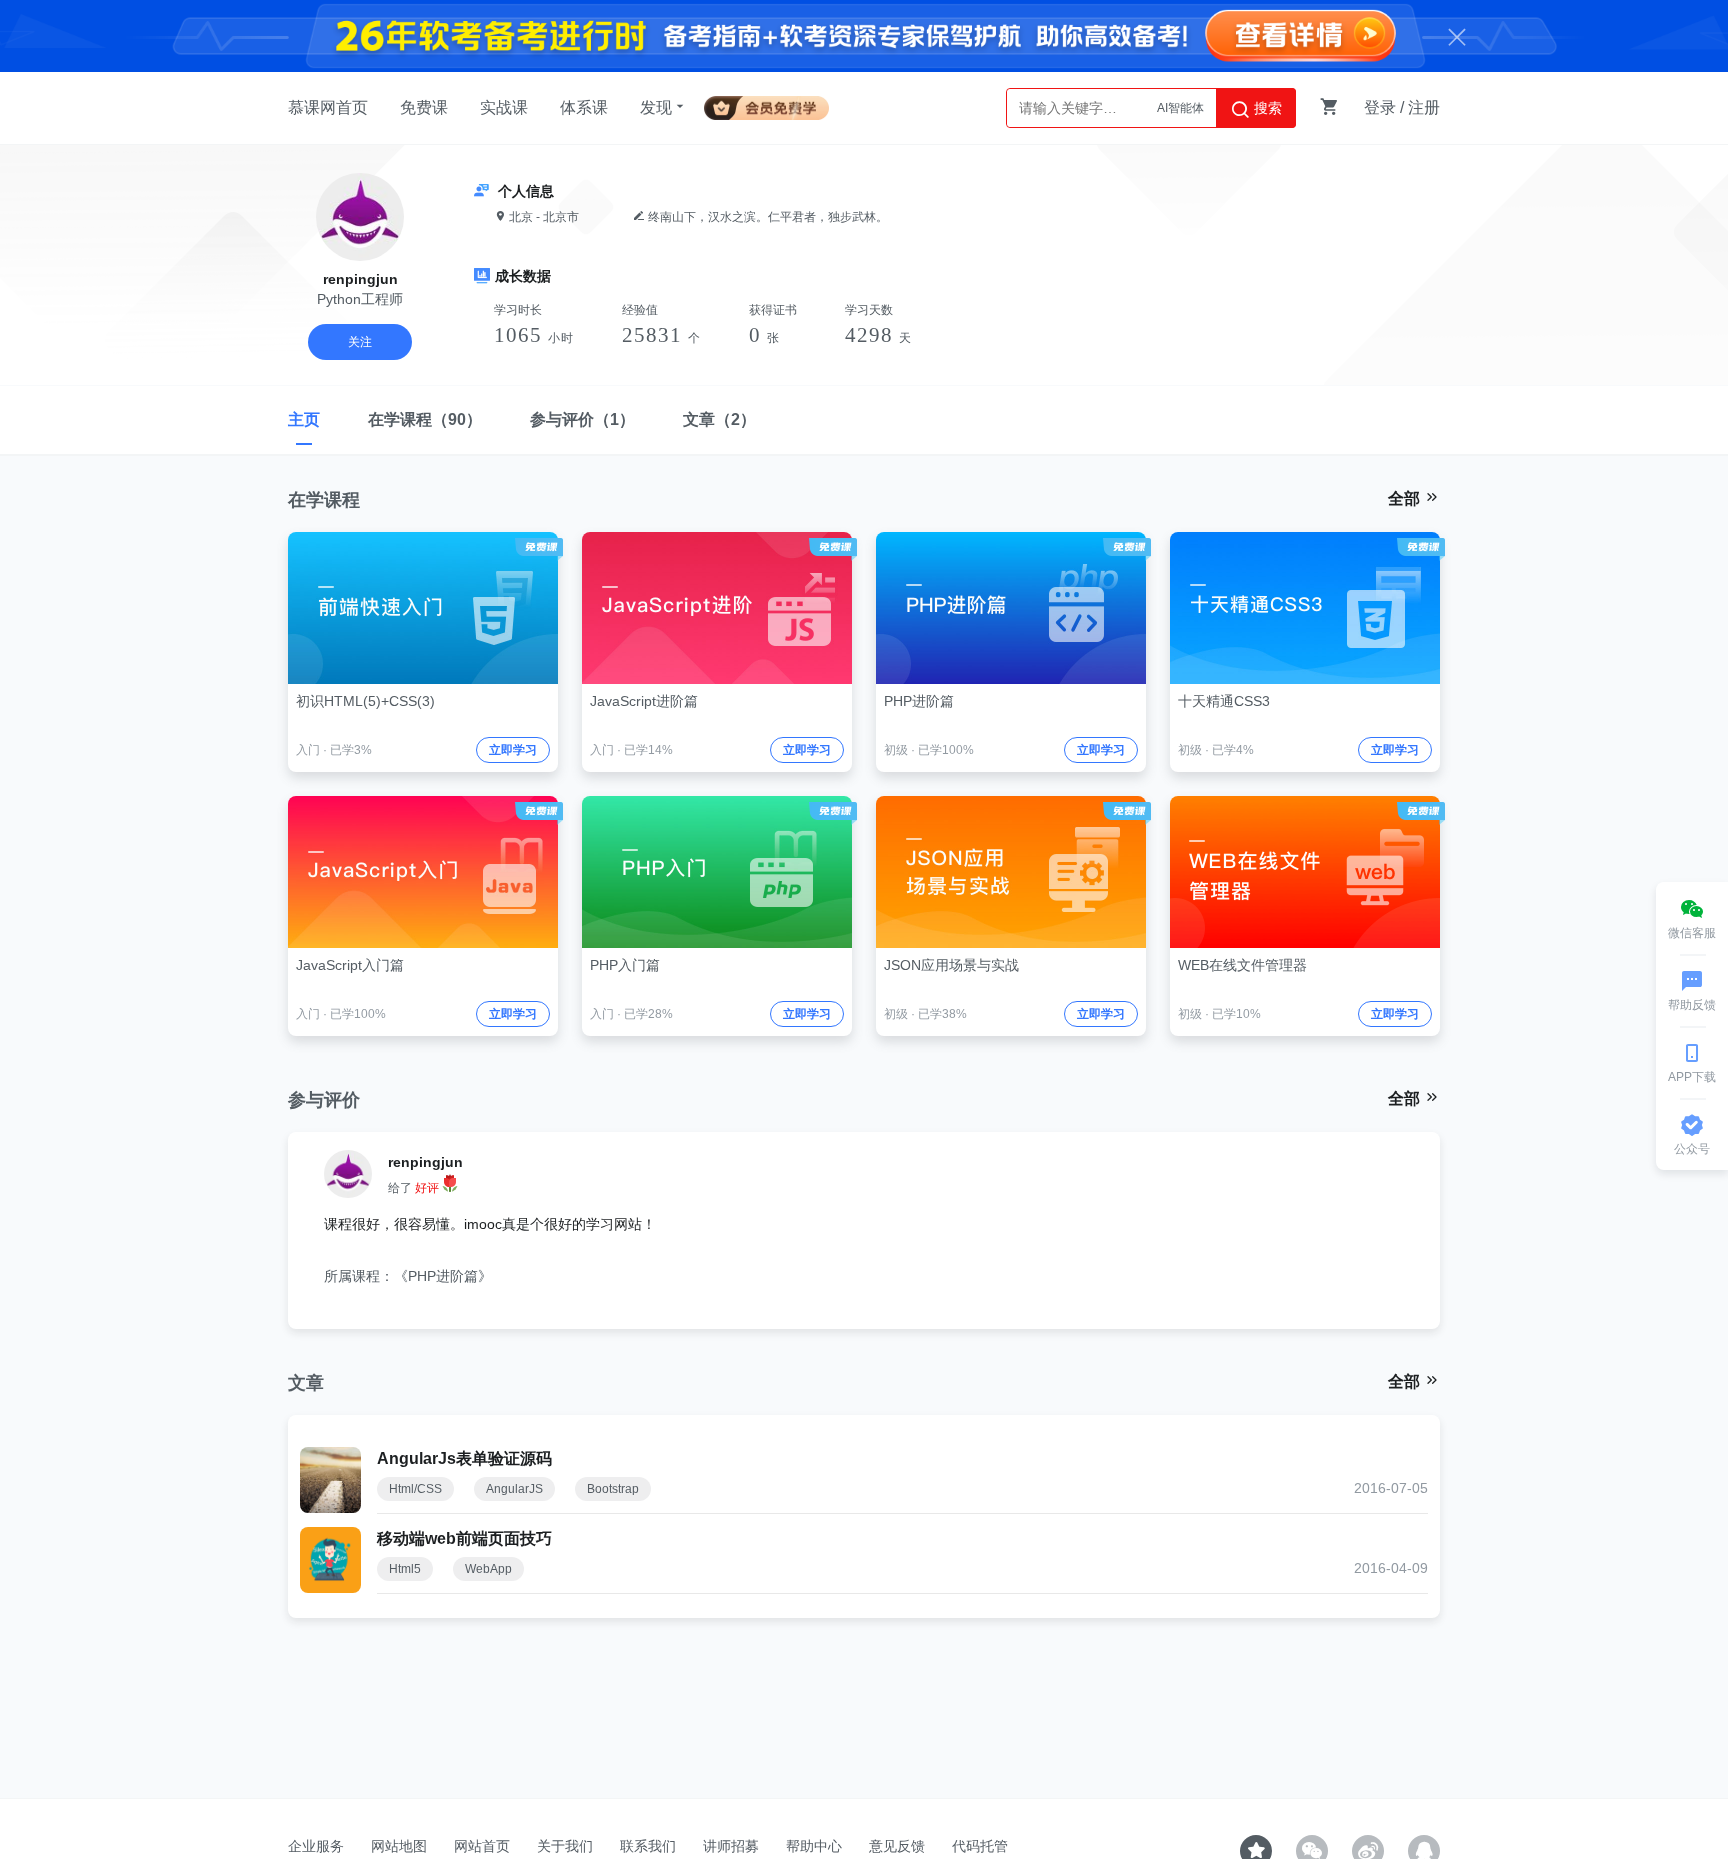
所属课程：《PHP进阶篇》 (408, 1276)
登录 (1380, 107)
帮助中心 (814, 1846)
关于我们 (565, 1846)
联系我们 (648, 1846)
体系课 (584, 107)
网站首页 (482, 1846)
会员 (774, 104)
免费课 (424, 107)
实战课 (504, 107)
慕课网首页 (328, 107)
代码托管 (980, 1846)
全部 (1406, 498)
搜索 (1266, 108)
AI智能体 (1180, 108)
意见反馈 (897, 1846)
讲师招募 (731, 1846)
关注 (360, 342)
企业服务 (316, 1846)
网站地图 (399, 1846)
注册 (1424, 107)
